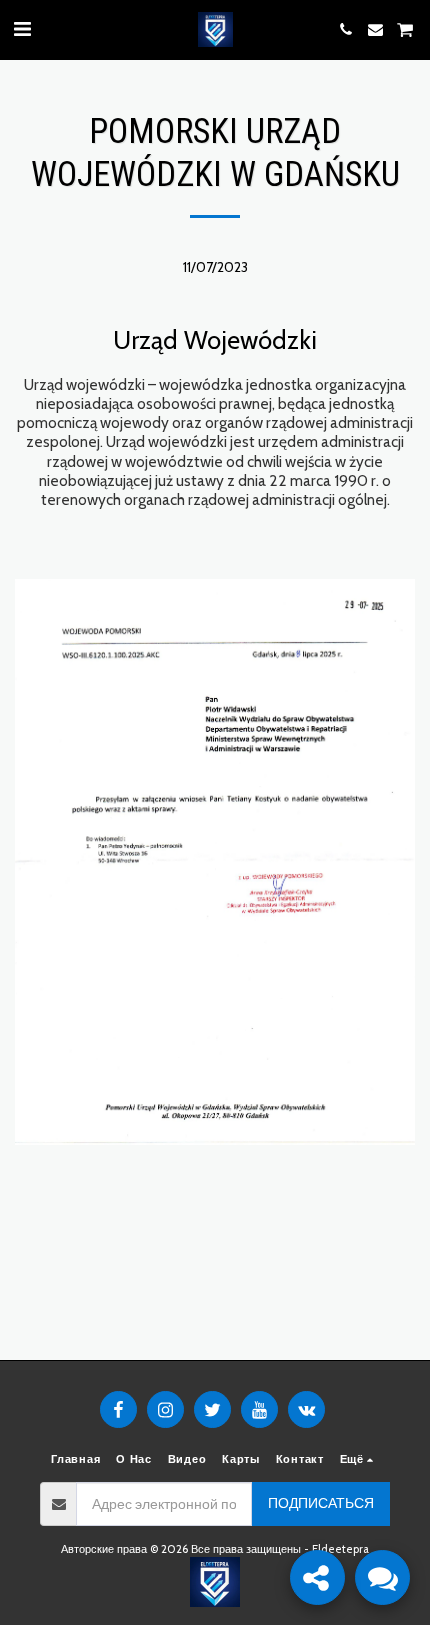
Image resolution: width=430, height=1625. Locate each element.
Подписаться (321, 1503)
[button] (22, 29)
